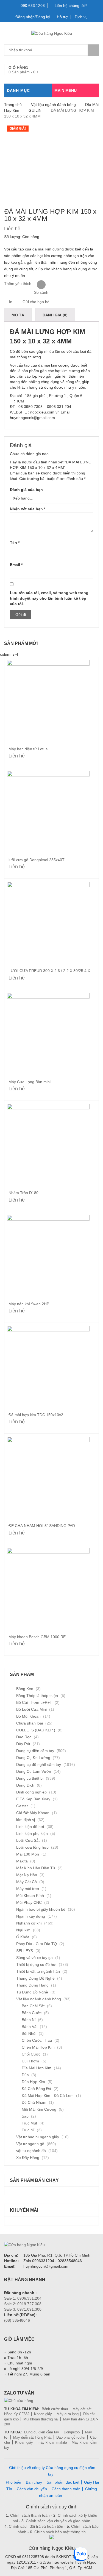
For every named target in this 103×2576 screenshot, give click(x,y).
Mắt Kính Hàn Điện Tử (36, 1868)
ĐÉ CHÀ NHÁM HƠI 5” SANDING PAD (42, 1526)
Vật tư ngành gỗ (30, 2144)
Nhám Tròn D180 (23, 1193)
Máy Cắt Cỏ (27, 1882)
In (10, 302)
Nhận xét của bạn (28, 509)
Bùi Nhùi (29, 2033)
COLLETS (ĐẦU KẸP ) (36, 1730)
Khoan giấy (43, 2414)
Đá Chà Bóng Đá (36, 2089)
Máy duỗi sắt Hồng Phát (32, 2437)
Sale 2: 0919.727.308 (23, 2304)
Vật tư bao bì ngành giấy (38, 2137)
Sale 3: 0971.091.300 (23, 2309)
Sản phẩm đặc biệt (63, 2482)
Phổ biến (13, 2482)
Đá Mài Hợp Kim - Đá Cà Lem (48, 2095)
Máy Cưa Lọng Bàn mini (30, 1082)
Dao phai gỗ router (71, 2437)
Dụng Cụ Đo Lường (33, 1758)
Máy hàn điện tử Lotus (28, 749)
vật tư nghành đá (31, 2151)
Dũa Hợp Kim (33, 2082)
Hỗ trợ (62, 17)
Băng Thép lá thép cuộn (37, 1696)
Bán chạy (34, 2482)
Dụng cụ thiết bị (30, 1778)
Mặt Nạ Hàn (27, 1875)
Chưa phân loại (30, 1723)
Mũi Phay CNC (29, 1902)
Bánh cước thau (55, 2409)
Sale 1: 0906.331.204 (23, 2298)
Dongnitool (72, 2432)
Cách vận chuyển (32, 2489)
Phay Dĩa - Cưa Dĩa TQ (37, 1944)
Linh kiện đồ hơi (30, 1827)
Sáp (25, 2116)
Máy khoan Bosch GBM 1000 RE (37, 1637)
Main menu (66, 90)
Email (16, 565)
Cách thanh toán (66, 2489)
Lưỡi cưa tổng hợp (32, 1847)
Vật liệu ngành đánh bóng (53, 105)
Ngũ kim (23, 1930)
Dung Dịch (25, 1785)
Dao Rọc (24, 1737)
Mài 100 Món (28, 1854)
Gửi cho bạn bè (35, 302)
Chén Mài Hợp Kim (38, 2047)
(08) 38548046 (17, 2320)
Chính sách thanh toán (30, 2515)
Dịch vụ (81, 17)
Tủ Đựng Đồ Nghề (32, 1992)
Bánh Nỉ (29, 2020)
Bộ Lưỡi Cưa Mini (31, 1709)
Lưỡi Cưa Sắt (28, 1840)
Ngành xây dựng (31, 1916)
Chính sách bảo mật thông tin (59, 2532)
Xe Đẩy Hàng (28, 2158)
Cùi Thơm (30, 2061)
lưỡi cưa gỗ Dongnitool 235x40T (37, 860)
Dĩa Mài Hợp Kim (37, 2068)
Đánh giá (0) (55, 315)
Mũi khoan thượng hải (41, 2419)
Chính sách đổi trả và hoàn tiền (37, 2526)
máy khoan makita (52, 2442)
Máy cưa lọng (68, 2414)
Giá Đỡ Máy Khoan (33, 1813)
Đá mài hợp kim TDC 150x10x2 (36, 1415)
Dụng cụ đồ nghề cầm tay (39, 1765)
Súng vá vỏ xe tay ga (34, 1958)
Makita (22, 1861)
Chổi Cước (31, 2054)
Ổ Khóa (23, 1937)
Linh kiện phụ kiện (32, 1833)
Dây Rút (23, 1744)
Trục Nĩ (28, 2130)
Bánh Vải (30, 2027)
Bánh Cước (32, 2013)
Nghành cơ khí (29, 1923)
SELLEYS (25, 1951)
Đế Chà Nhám (34, 2102)
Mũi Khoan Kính (30, 1896)
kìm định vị (26, 1820)
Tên (15, 543)
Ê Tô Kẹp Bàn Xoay (33, 1799)
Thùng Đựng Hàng (32, 1985)
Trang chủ (13, 105)
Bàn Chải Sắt (33, 2006)
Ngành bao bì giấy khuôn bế (41, 1909)
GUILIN (35, 110)
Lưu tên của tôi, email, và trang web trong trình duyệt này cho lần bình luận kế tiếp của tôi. (49, 598)
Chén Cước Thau (37, 2040)
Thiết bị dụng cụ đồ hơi (36, 1964)
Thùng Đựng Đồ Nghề (35, 1978)
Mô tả (18, 315)
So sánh (41, 285)
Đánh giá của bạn (26, 490)
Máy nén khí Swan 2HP (29, 1304)
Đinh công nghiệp (31, 1792)
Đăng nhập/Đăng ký (33, 17)
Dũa (25, 2075)
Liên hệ (12, 229)
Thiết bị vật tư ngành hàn (38, 1971)
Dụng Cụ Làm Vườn (34, 1771)
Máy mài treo (28, 1889)
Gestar (22, 1806)
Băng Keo (25, 1689)
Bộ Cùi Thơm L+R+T (34, 1702)
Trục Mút (29, 2123)
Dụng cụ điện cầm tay (35, 1751)
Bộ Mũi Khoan (28, 1716)
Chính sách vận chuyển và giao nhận (58, 2521)
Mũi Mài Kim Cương (39, 2109)
